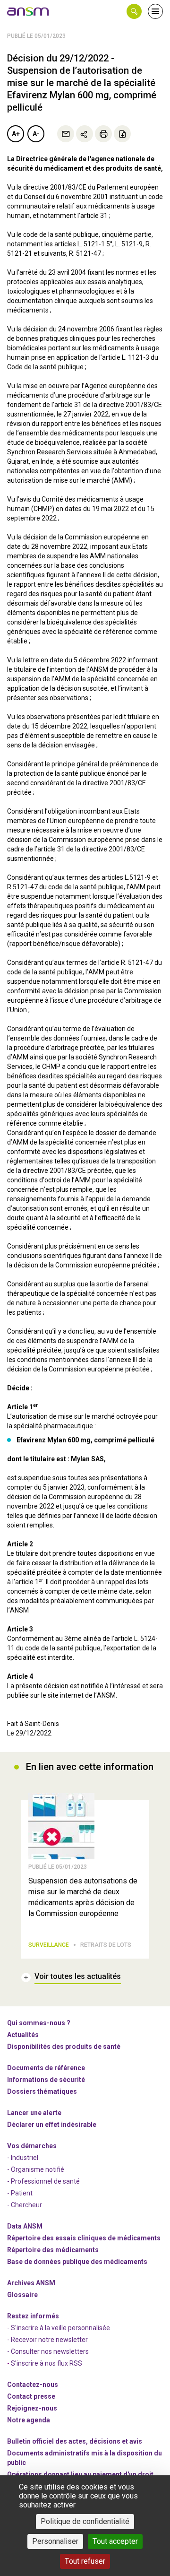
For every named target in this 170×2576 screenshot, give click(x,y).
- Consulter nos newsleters (48, 2351)
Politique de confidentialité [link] (85, 2521)
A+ (16, 134)
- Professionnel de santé (43, 2181)
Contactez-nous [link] (33, 2385)
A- (36, 134)
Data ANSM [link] (25, 2226)
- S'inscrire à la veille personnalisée (59, 2328)
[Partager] (85, 134)
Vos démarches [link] (32, 2146)
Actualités (23, 2035)
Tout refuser (85, 2561)
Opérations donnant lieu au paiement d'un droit (80, 2474)
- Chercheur (25, 2205)
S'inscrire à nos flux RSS (47, 2363)
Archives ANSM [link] (31, 2283)
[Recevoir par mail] (66, 134)
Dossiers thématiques (42, 2091)
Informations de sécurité (46, 2080)
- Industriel (23, 2158)
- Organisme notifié (36, 2169)
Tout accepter (115, 2541)
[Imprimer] (103, 134)
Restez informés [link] (33, 2316)
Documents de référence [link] (46, 2068)
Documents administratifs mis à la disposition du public (85, 2458)
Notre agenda (29, 2420)
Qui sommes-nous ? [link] (39, 2023)
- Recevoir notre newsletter (47, 2340)
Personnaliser (55, 2541)
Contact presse (31, 2396)
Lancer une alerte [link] (34, 2113)
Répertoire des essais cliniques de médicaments (84, 2238)
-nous (32, 2408)
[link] (28, 11)
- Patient (20, 2193)
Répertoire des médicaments (53, 2250)
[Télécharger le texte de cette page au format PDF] (122, 134)
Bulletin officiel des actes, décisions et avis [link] (75, 2441)
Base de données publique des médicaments (77, 2262)
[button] (134, 11)
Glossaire (22, 2295)
